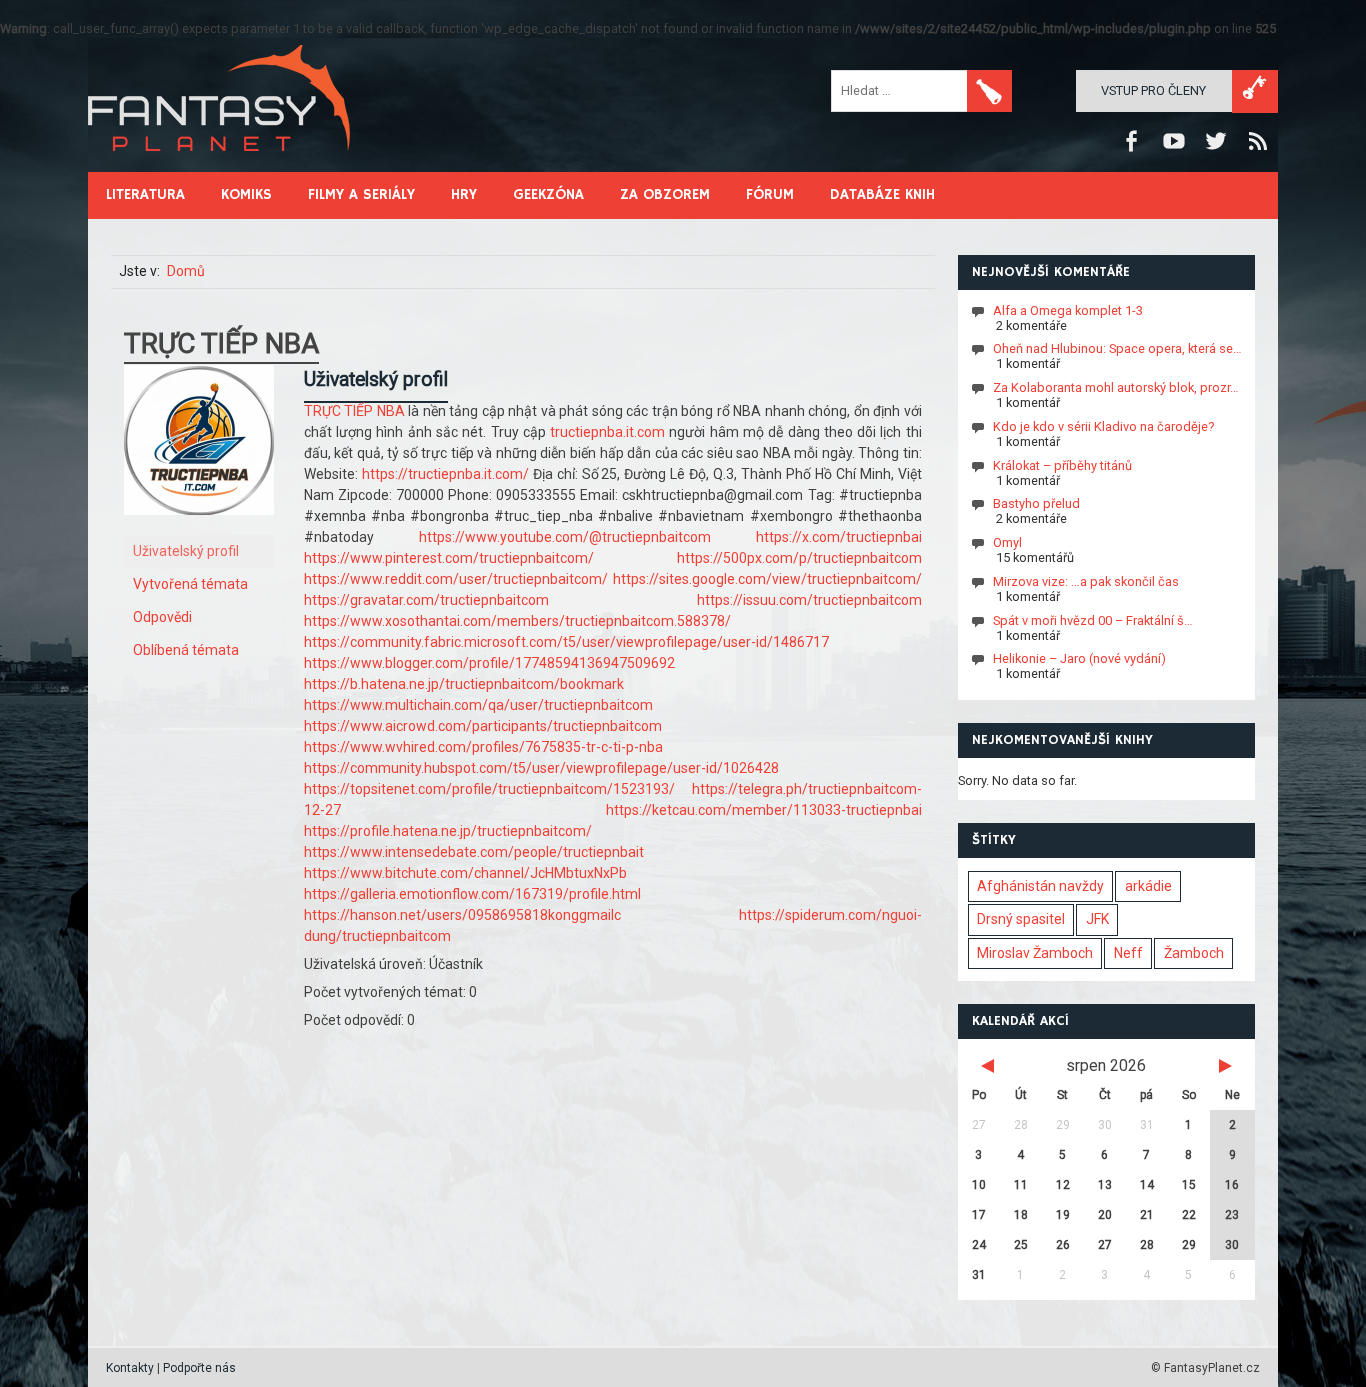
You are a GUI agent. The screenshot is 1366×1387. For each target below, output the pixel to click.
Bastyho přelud (1036, 503)
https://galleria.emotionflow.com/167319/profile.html (472, 894)
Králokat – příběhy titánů (1062, 464)
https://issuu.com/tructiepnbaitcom (809, 600)
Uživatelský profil (186, 551)
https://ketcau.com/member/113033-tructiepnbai (764, 810)
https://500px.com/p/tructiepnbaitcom (799, 558)
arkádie (1148, 886)
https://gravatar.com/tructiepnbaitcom (426, 600)
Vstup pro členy (1153, 90)
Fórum (770, 194)
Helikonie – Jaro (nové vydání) (1079, 658)
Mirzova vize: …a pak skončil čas (1086, 581)
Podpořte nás (199, 1368)
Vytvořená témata (190, 584)
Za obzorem (665, 194)
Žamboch (1194, 953)
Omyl (1007, 542)
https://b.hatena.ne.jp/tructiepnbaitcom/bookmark (464, 684)
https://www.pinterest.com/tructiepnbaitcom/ (449, 558)
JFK (1097, 919)
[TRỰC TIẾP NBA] (199, 530)
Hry (464, 194)
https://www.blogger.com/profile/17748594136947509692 (489, 663)
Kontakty (130, 1368)
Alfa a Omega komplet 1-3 (1068, 309)
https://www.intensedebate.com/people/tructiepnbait (474, 852)
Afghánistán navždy (1040, 886)
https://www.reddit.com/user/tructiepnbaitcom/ (456, 579)
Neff (1128, 953)
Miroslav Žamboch (1035, 953)
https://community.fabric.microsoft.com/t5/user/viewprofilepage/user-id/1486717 (566, 642)
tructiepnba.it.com (607, 432)
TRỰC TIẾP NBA (356, 411)
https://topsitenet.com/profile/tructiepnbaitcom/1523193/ (489, 789)
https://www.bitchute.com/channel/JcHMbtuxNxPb (465, 873)
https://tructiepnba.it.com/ (445, 474)
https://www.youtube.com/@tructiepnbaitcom (565, 537)
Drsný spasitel (1021, 919)
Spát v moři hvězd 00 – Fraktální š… (1093, 619)
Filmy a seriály (361, 194)
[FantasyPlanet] (220, 167)
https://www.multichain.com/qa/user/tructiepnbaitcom (478, 705)
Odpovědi (162, 617)
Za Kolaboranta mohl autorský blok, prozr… (1116, 387)
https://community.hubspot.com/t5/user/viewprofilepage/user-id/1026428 (541, 768)
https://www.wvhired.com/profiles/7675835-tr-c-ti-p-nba (483, 747)
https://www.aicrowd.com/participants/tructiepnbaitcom (483, 726)
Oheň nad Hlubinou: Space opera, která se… (1117, 348)
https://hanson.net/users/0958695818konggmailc (462, 915)
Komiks (246, 194)
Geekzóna (548, 194)
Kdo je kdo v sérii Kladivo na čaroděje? (1103, 426)
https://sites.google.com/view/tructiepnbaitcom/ (767, 579)
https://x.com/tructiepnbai (839, 537)
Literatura (145, 194)
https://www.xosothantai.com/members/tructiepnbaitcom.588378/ (517, 621)
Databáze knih (882, 194)
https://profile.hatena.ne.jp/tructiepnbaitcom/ (448, 831)
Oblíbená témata (186, 650)
